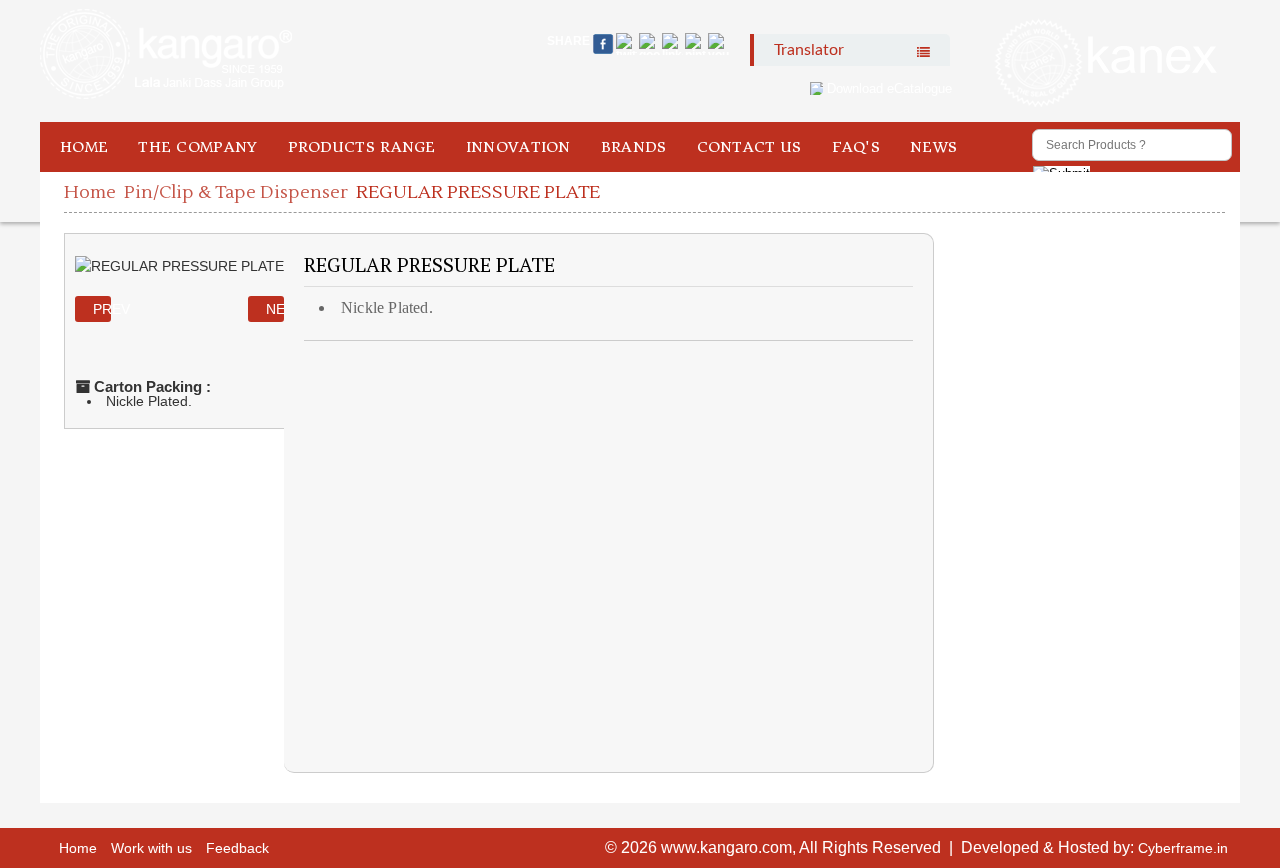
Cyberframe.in (1183, 848)
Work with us (151, 848)
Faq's (856, 147)
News (933, 147)
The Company (197, 147)
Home (84, 147)
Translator (809, 50)
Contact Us (749, 147)
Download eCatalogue (889, 88)
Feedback (237, 848)
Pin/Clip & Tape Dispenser (236, 192)
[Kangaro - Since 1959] (166, 55)
